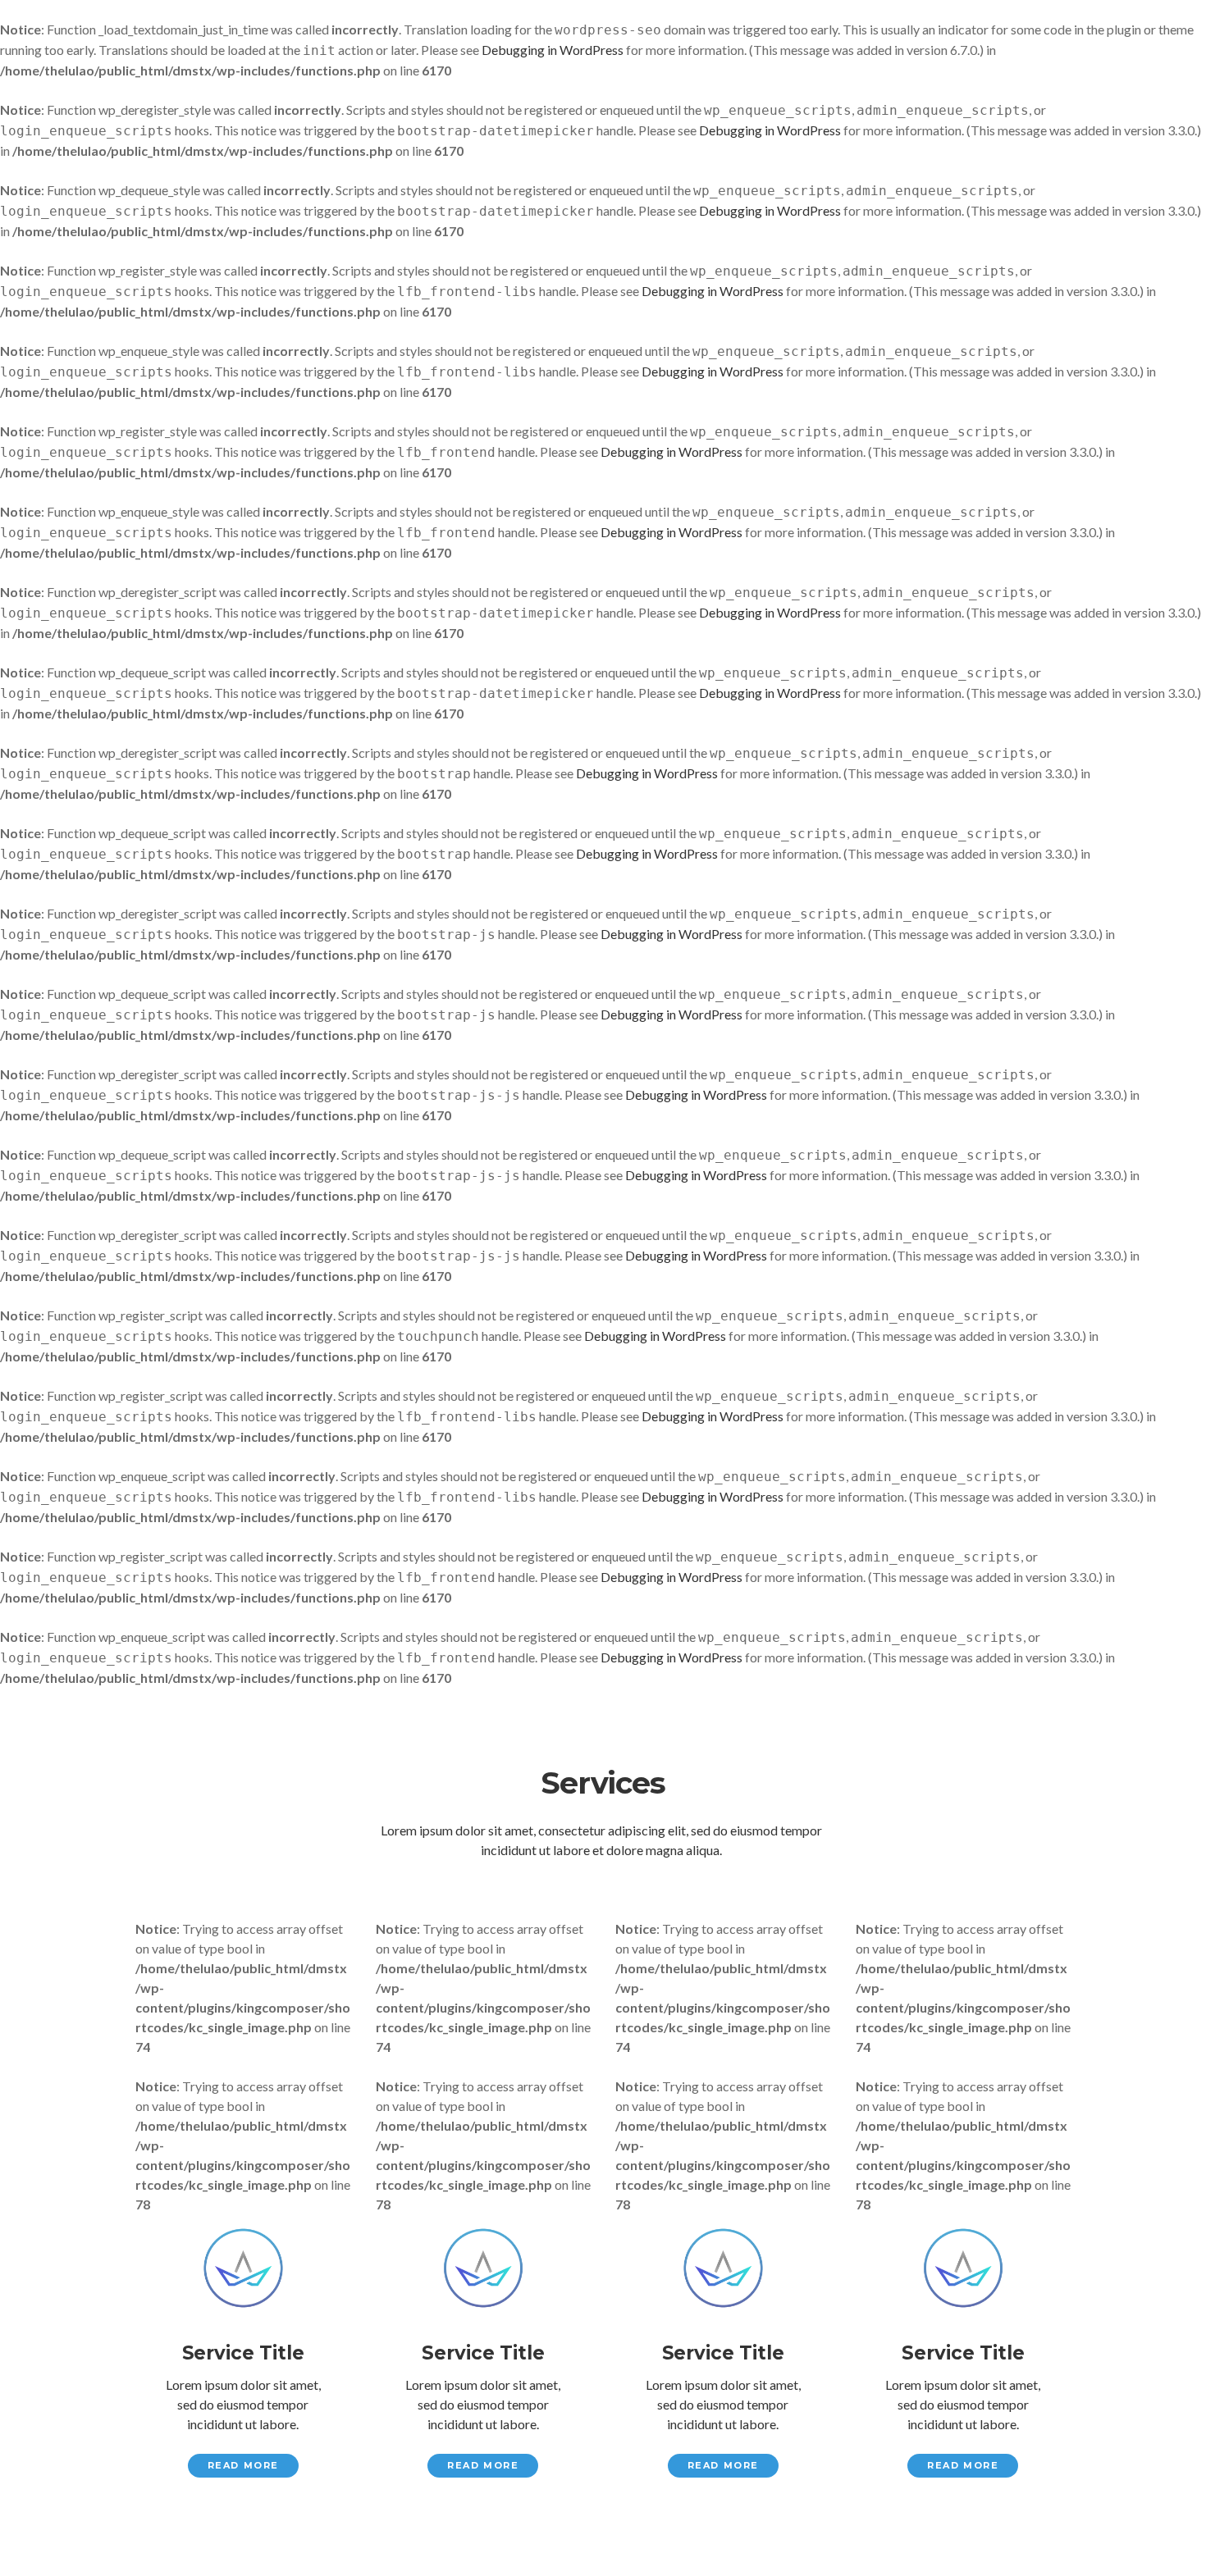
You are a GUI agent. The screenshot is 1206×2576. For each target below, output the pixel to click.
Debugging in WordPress (553, 50)
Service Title (243, 2353)
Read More (243, 2465)
